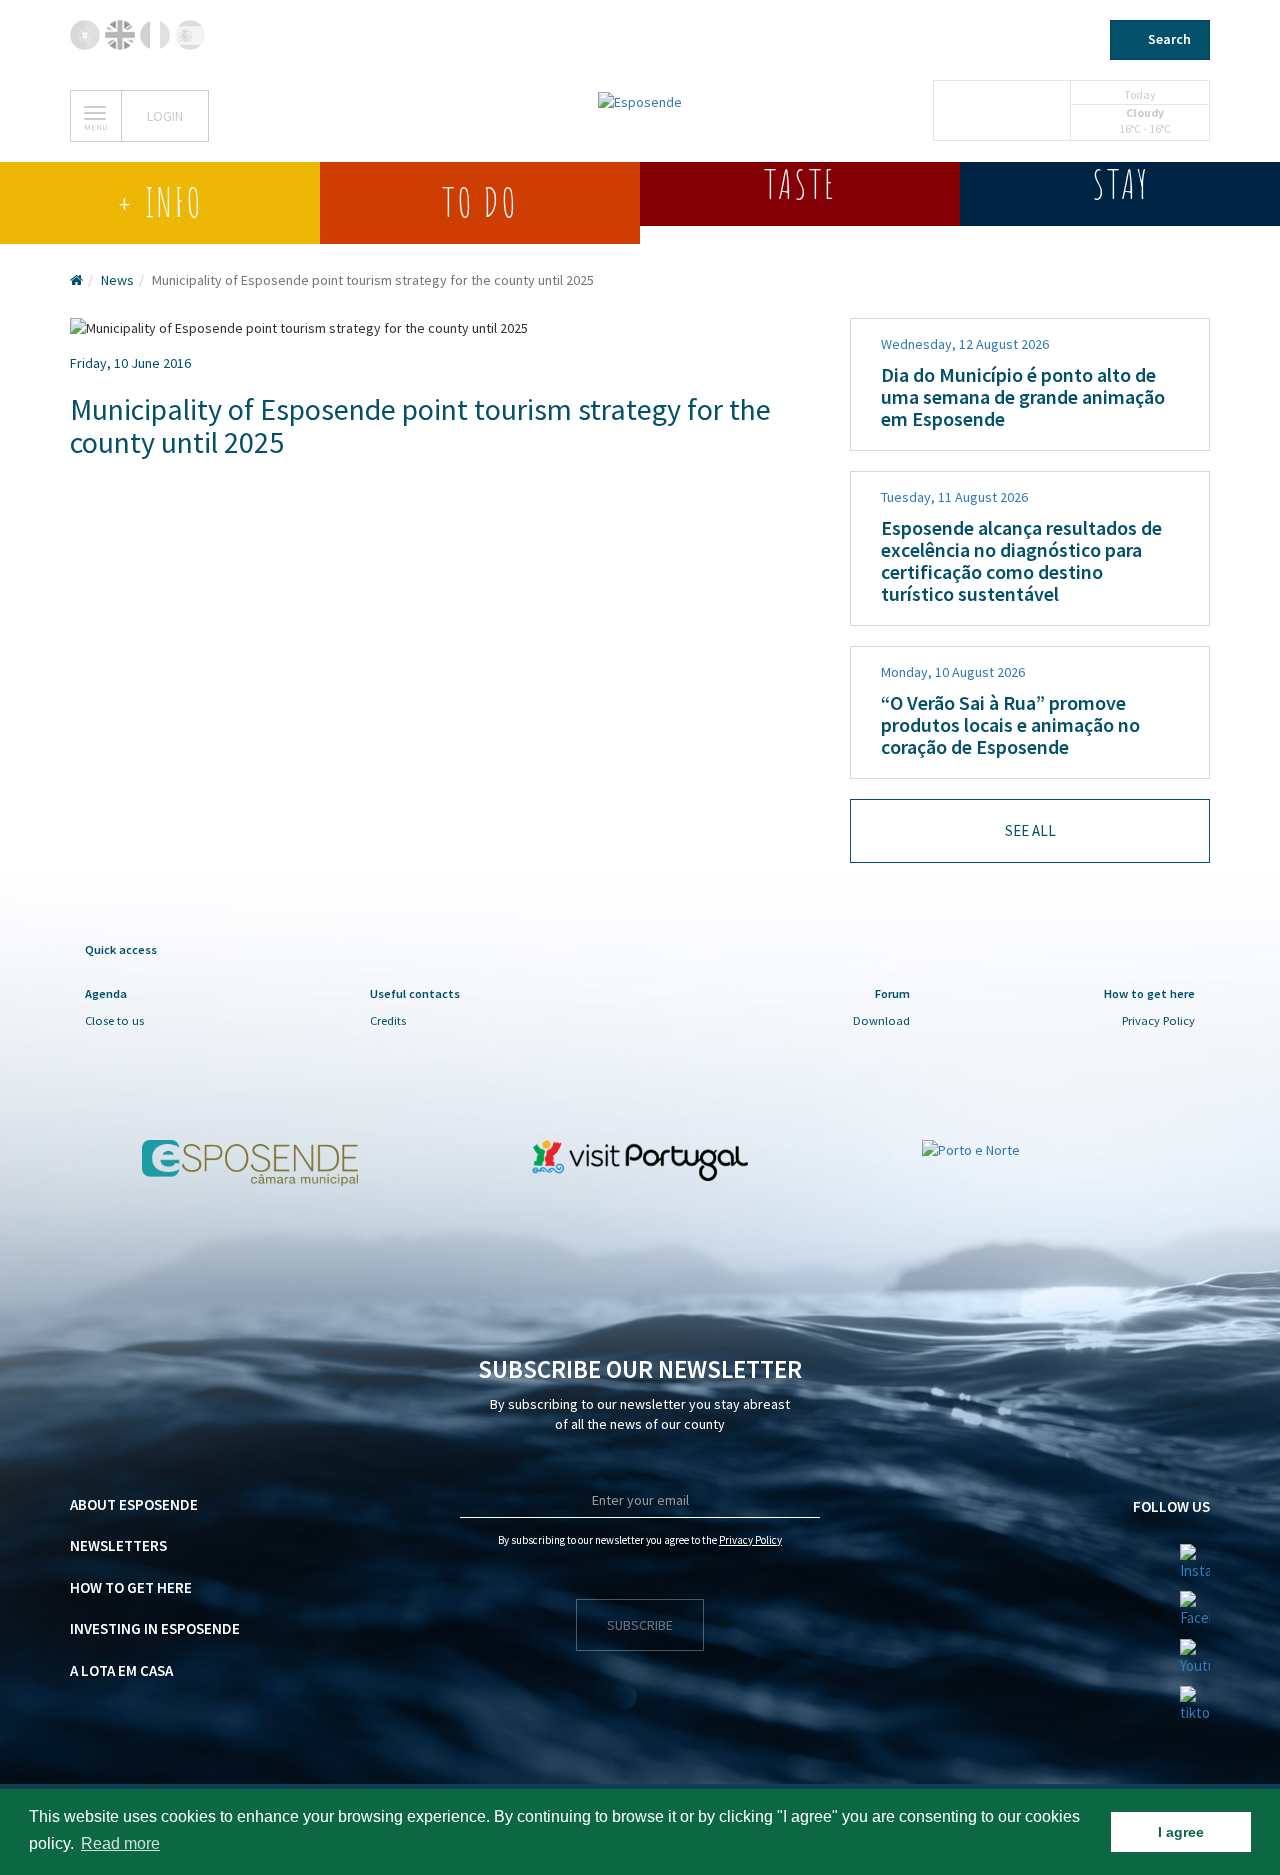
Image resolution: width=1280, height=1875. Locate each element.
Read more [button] (120, 1843)
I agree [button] (1181, 1832)
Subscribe (640, 1625)
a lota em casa (121, 1670)
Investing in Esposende (155, 1628)
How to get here (131, 1587)
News (117, 280)
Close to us (114, 1020)
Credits (388, 1020)
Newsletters (118, 1545)
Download (881, 1020)
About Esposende (134, 1504)
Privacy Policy (1158, 1020)
